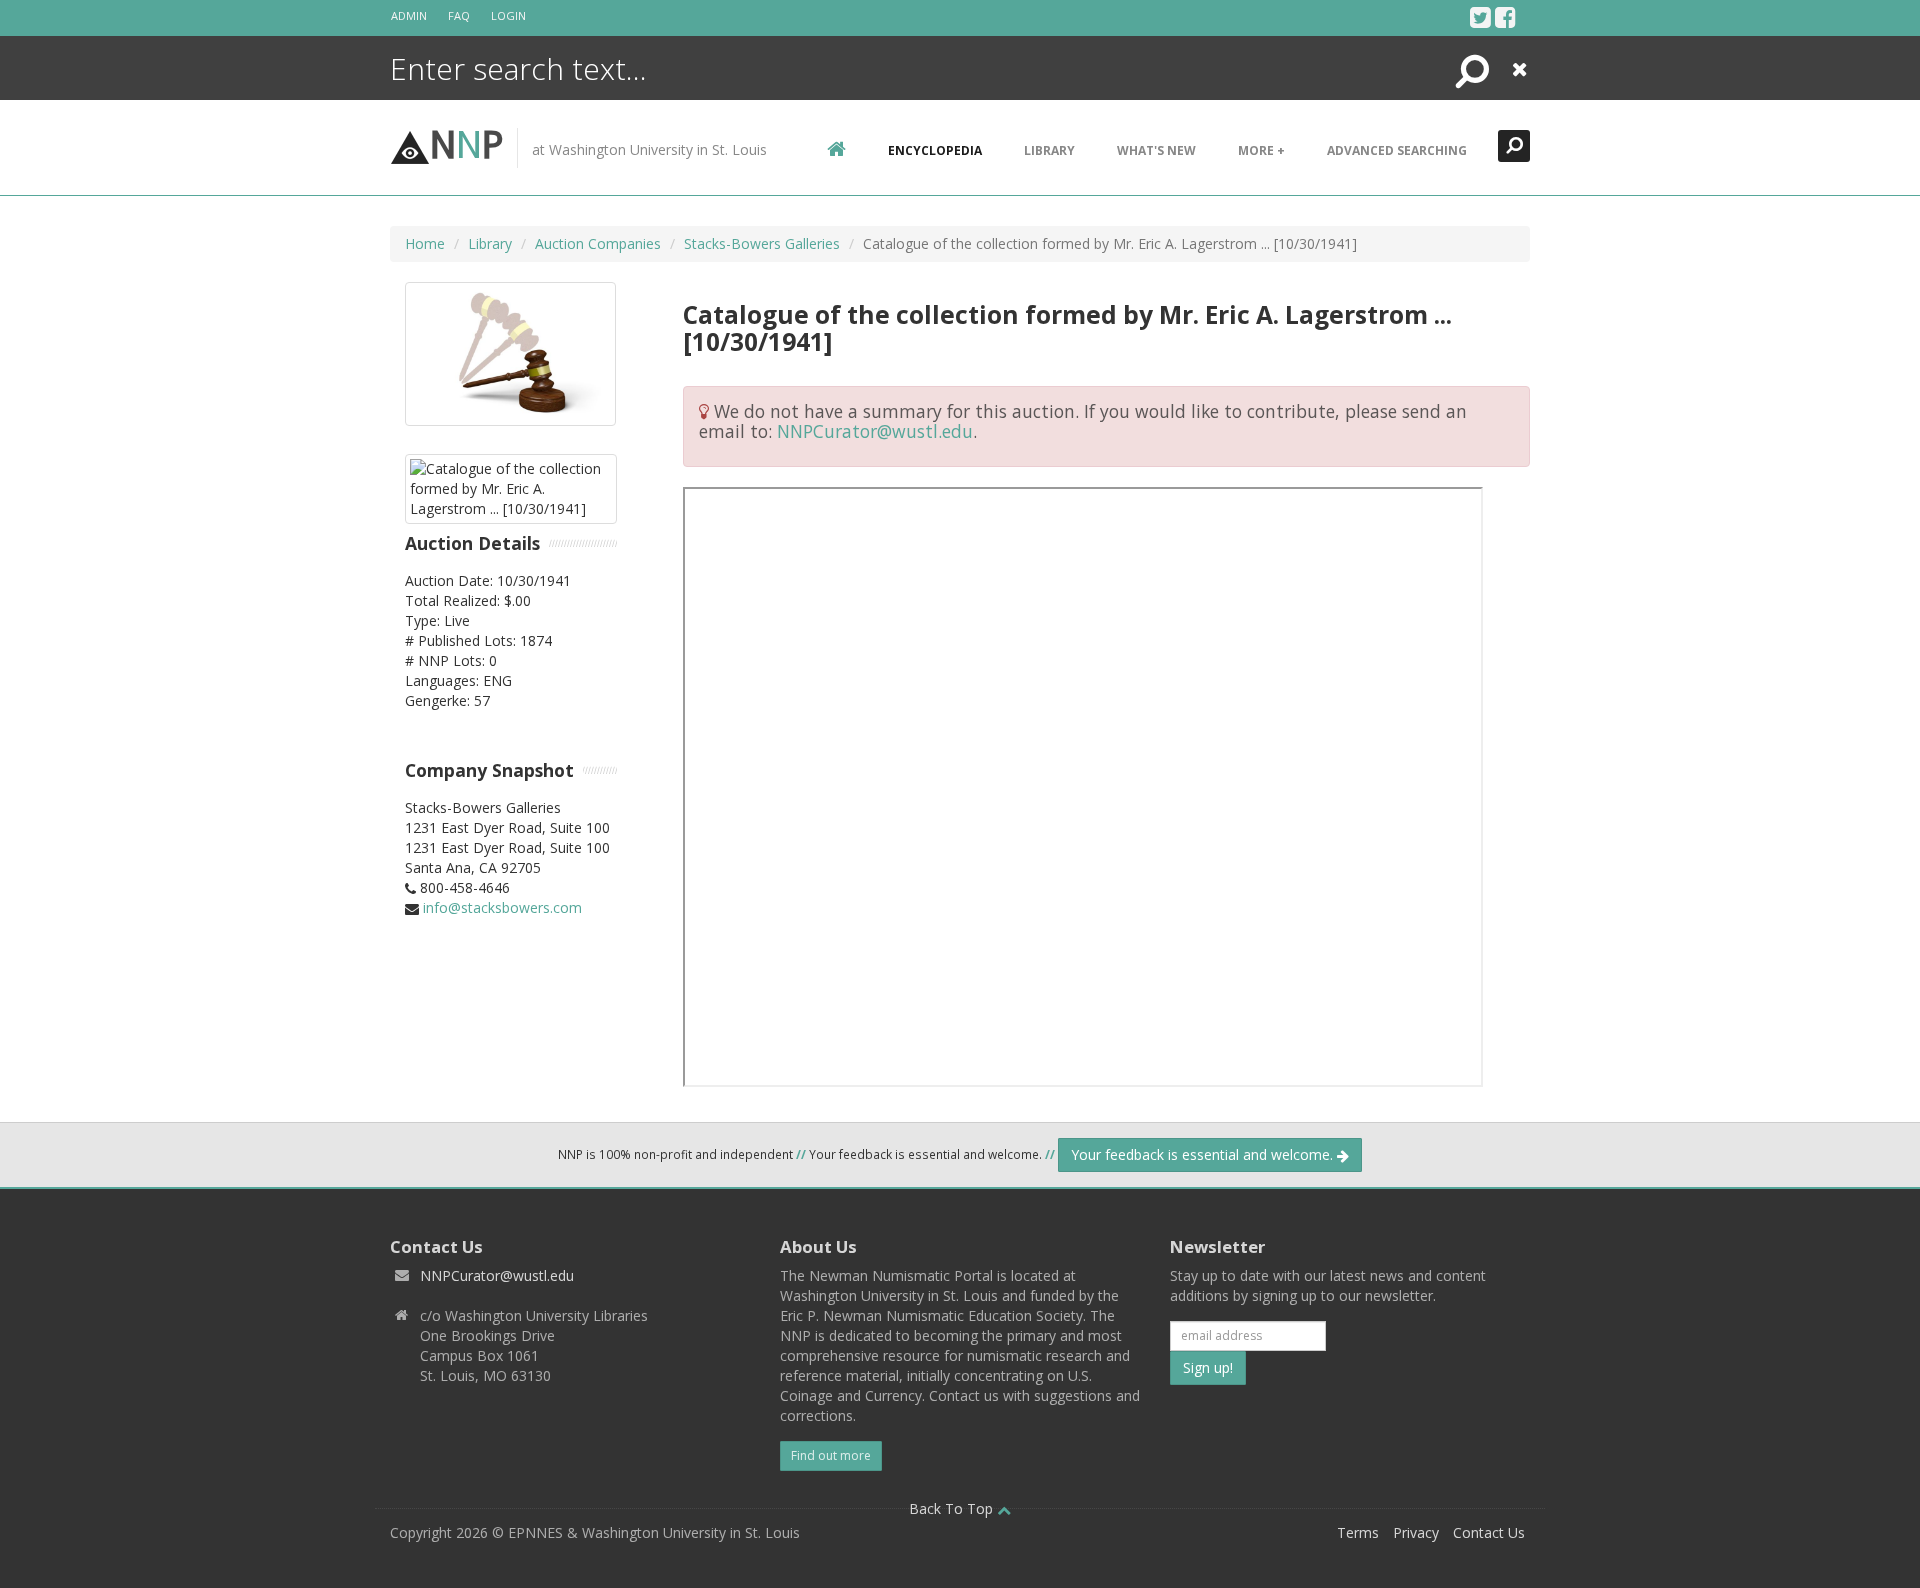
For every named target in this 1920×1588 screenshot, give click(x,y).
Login (508, 15)
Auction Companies (598, 243)
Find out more (831, 1455)
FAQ (459, 15)
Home (425, 243)
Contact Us (1489, 1532)
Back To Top (953, 1508)
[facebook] (1505, 17)
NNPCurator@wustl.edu (875, 431)
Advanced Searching (1397, 150)
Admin (409, 15)
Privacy (1416, 1532)
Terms (1358, 1532)
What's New (1156, 150)
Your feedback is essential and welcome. (1204, 1154)
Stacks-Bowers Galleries (762, 243)
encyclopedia (935, 150)
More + (1261, 150)
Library (1049, 150)
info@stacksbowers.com (502, 907)
